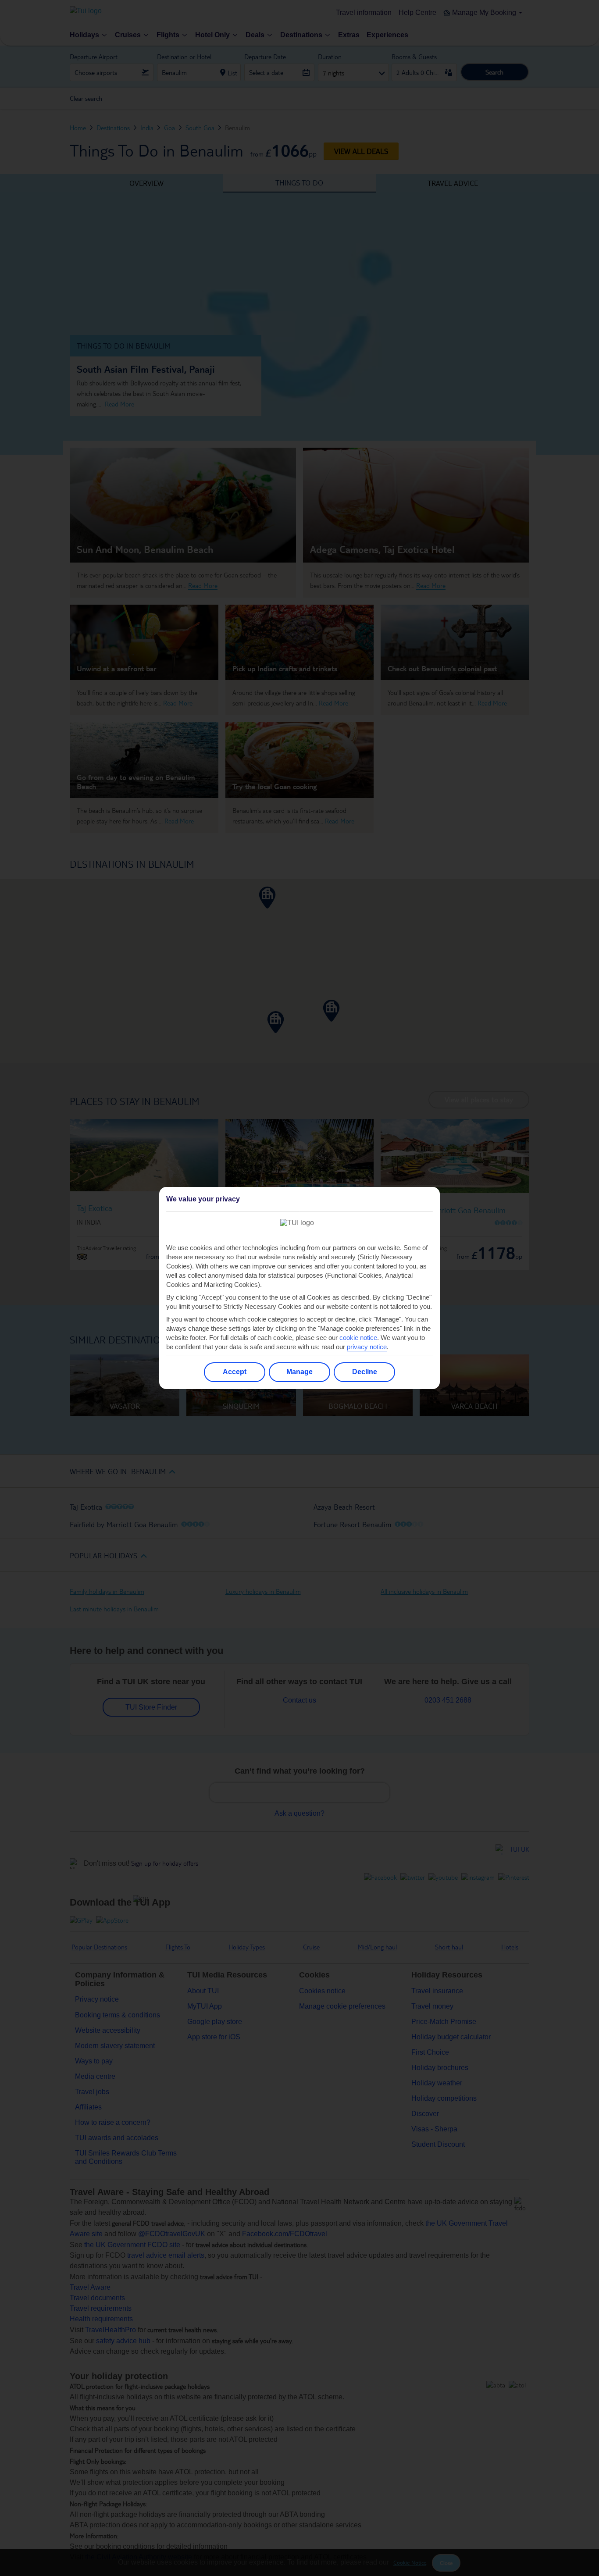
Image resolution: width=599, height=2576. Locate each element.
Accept (235, 1372)
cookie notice (358, 1338)
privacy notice (367, 1347)
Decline (365, 1372)
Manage (299, 1372)
